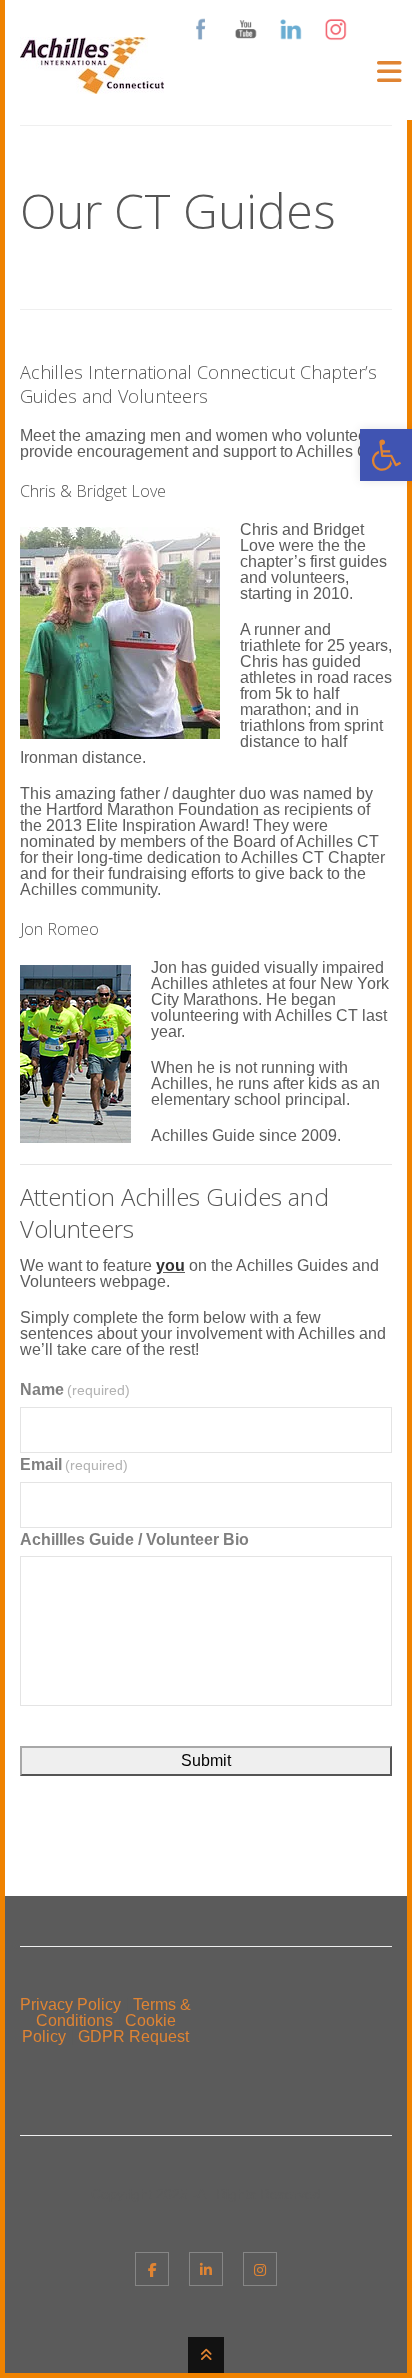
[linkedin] (206, 2269)
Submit (206, 1760)
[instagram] (260, 2269)
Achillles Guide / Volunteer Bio (134, 1539)
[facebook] (152, 2269)
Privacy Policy (70, 2004)
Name (75, 1389)
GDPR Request (133, 2036)
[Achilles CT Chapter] (92, 81)
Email (74, 1464)
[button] (386, 455)
